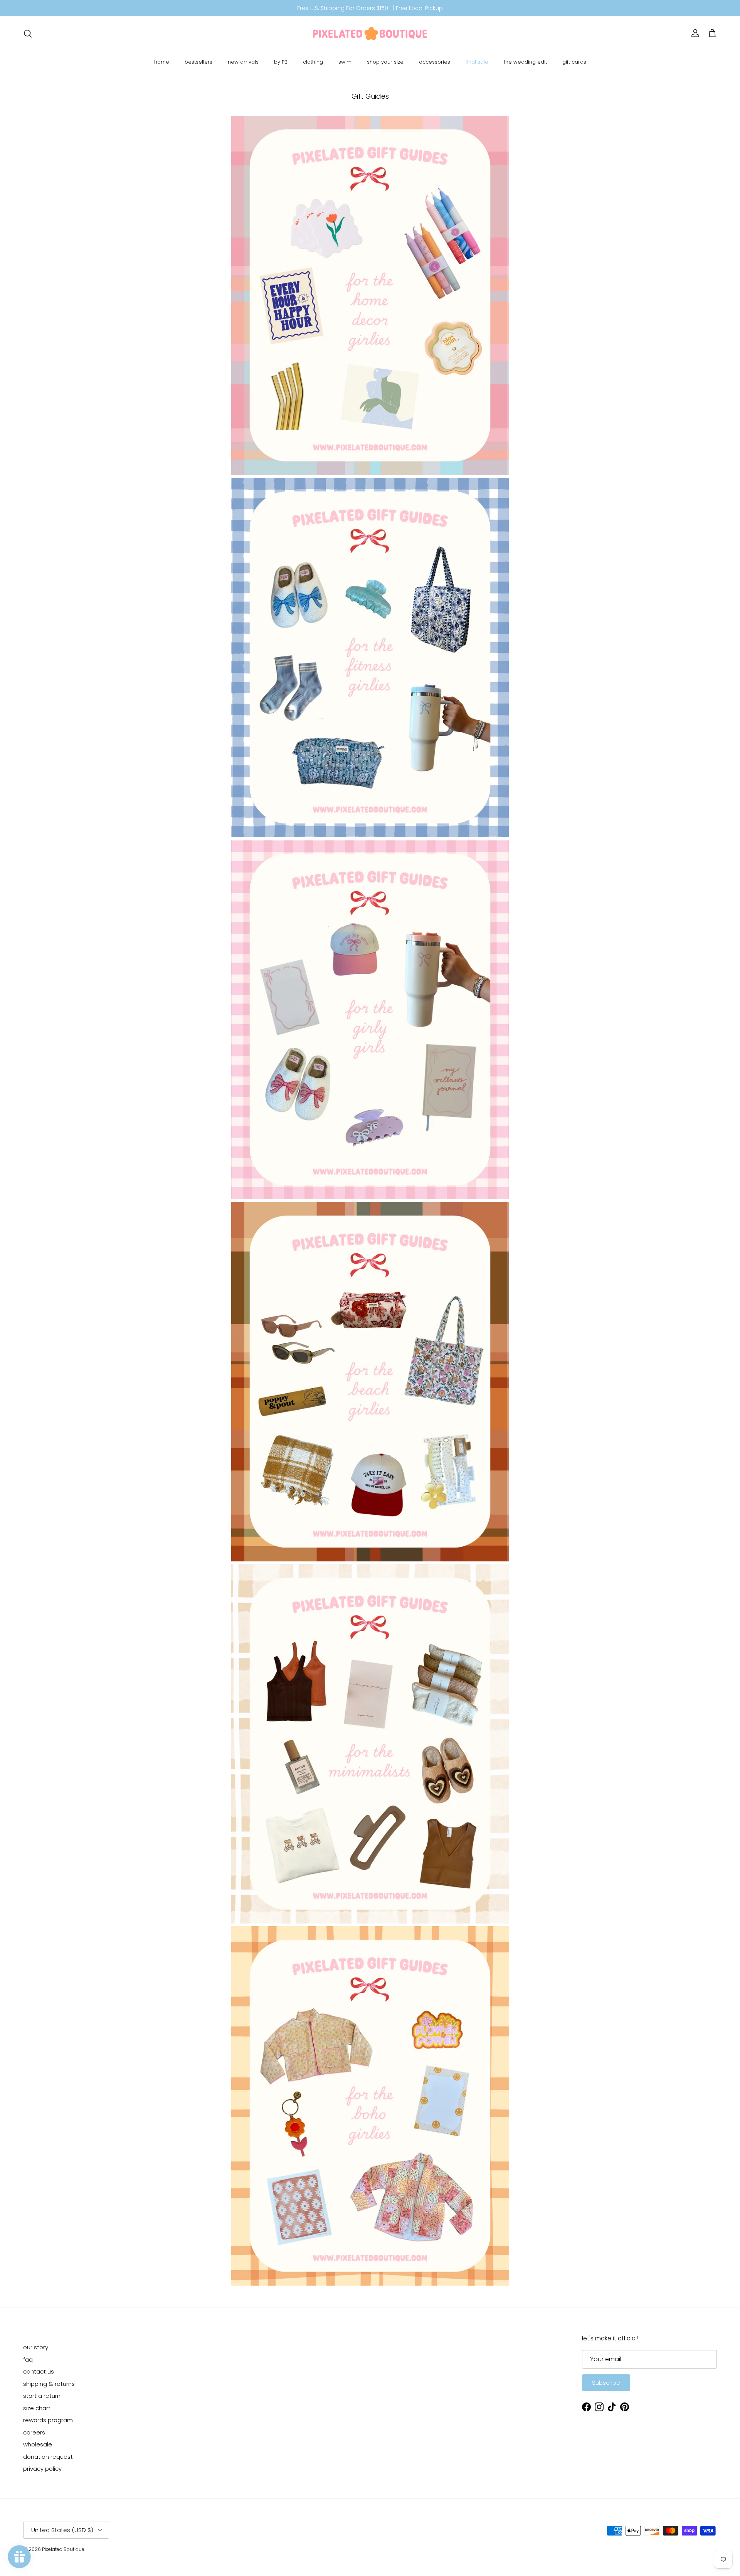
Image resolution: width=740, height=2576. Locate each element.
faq (28, 2359)
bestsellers (198, 62)
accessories (435, 62)
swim (345, 62)
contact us (39, 2371)
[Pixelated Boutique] (370, 34)
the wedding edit (525, 62)
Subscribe (606, 2383)
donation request (48, 2457)
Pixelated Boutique (63, 2549)
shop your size (385, 62)
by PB (281, 62)
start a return (42, 2396)
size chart (37, 2408)
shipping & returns (49, 2384)
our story (36, 2347)
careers (34, 2432)
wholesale (38, 2444)
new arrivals (243, 62)
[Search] (28, 34)
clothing (313, 62)
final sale (477, 62)
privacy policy (42, 2469)
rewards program (48, 2420)
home (162, 62)
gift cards (574, 62)
